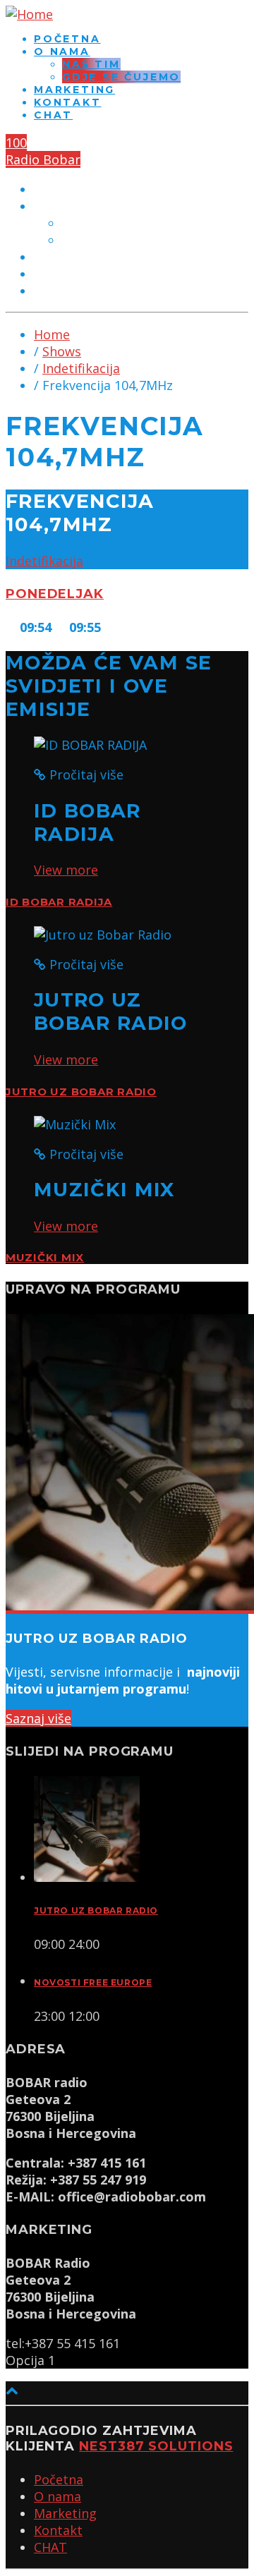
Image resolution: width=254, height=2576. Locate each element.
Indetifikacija (81, 368)
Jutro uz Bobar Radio (81, 1092)
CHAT (53, 115)
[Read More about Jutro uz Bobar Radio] (87, 1877)
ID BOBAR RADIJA (59, 902)
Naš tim (91, 64)
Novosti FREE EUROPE (93, 1982)
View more (66, 870)
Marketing (74, 90)
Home (52, 334)
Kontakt (68, 102)
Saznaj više (38, 1718)
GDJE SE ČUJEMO (121, 77)
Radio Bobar (43, 159)
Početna (67, 39)
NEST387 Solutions (156, 2446)
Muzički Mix (45, 1258)
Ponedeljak (55, 594)
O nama (62, 51)
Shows (62, 351)
